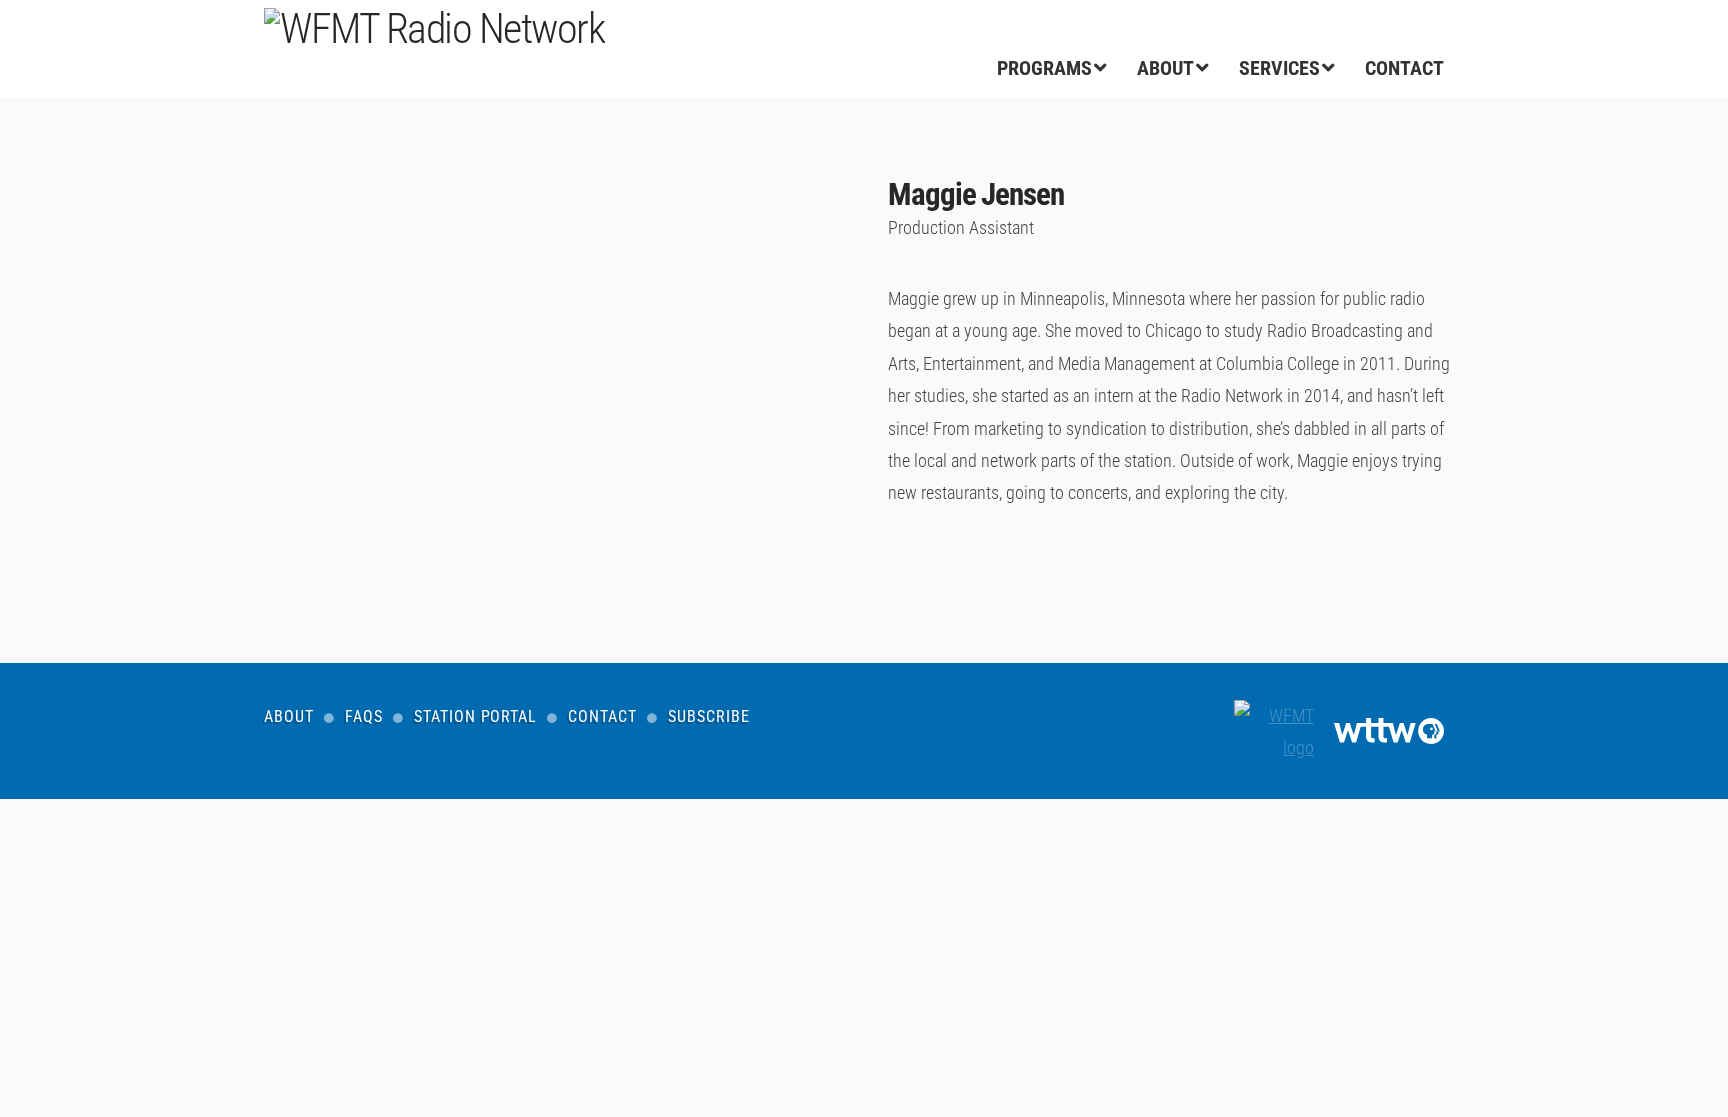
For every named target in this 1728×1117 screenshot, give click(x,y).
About (289, 716)
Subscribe (709, 716)
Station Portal (476, 716)
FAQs (364, 716)
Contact (602, 716)
